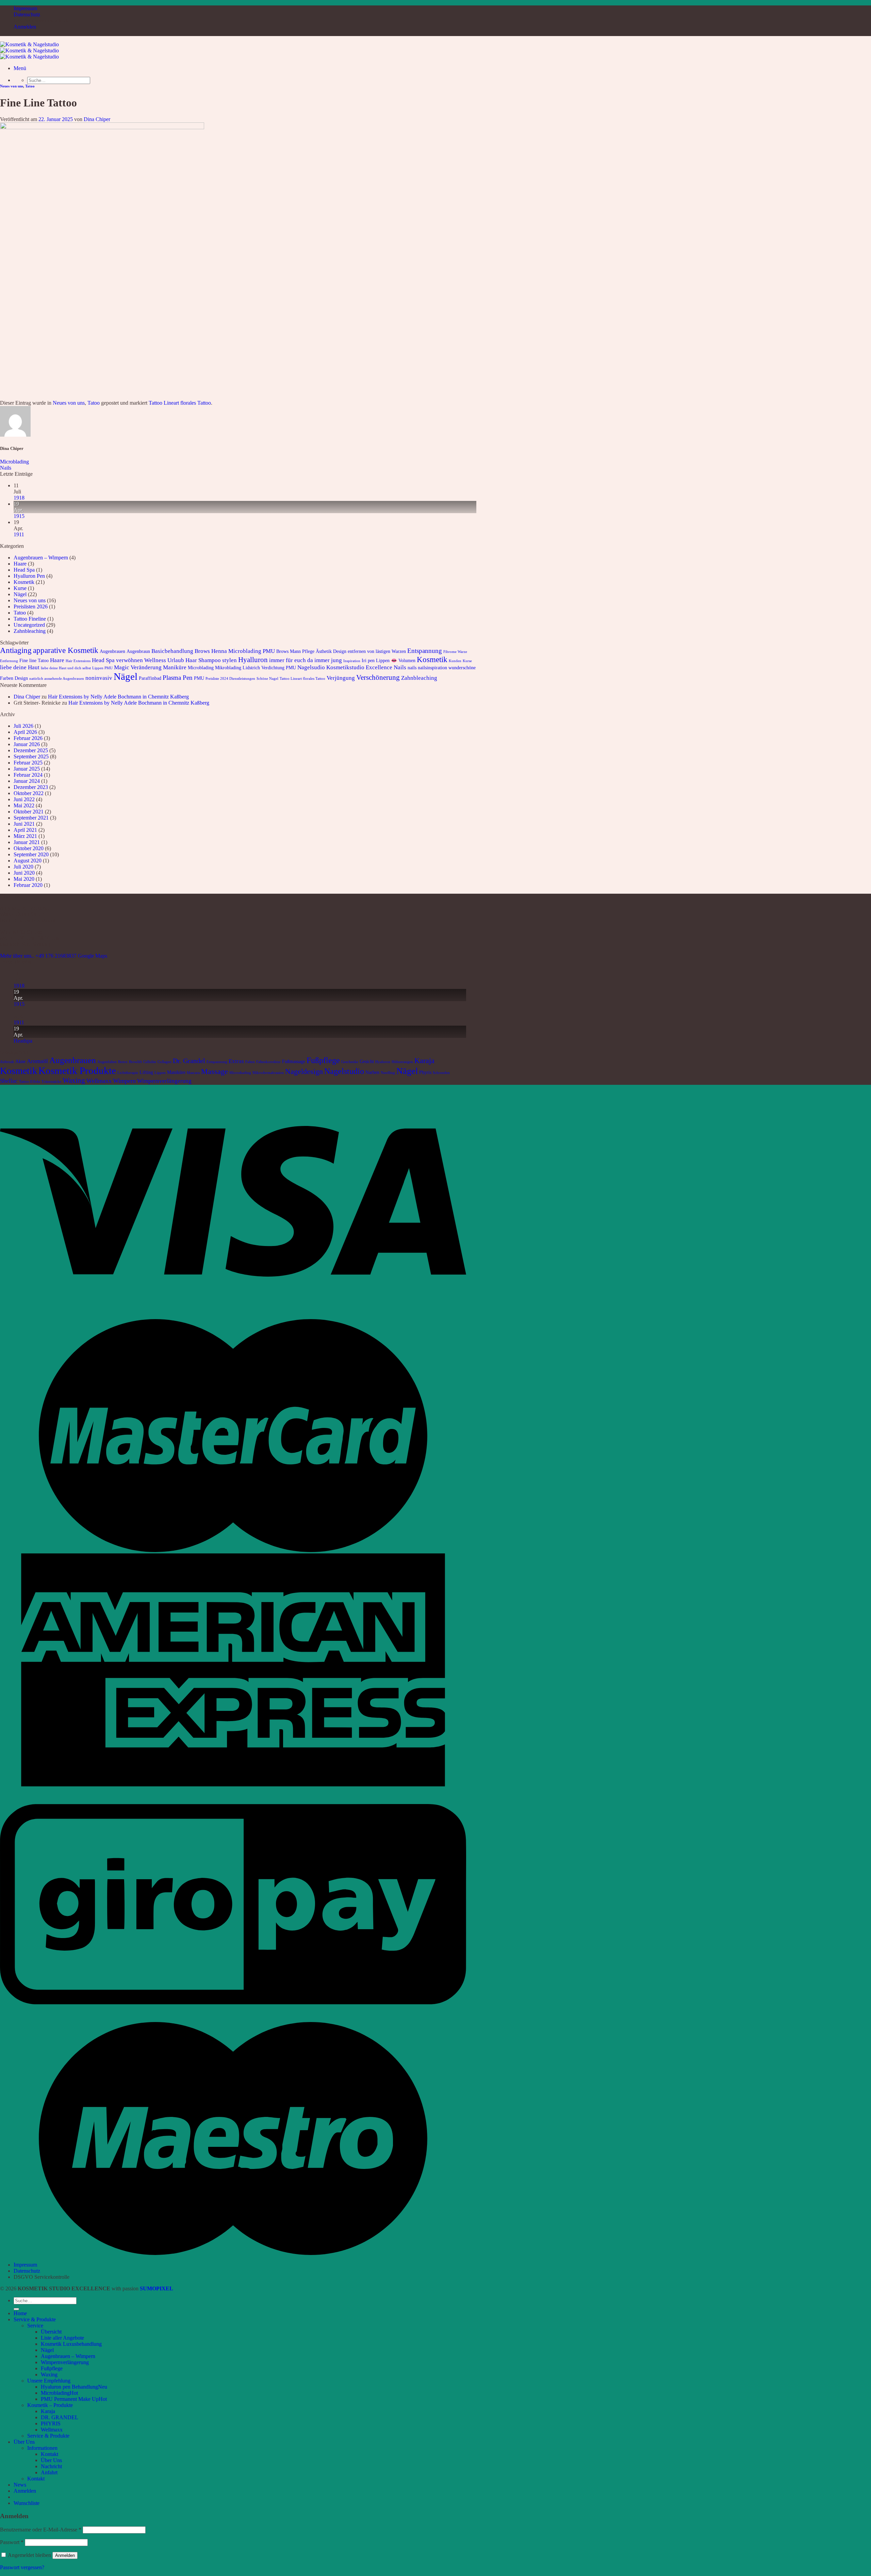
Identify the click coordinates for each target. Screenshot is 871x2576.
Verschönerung (378, 677)
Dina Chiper (97, 119)
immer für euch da (291, 660)
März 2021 (25, 836)
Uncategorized (29, 625)
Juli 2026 (23, 726)
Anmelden (65, 2555)
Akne (20, 1061)
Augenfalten (107, 1062)
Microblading (14, 462)
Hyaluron (383, 1062)
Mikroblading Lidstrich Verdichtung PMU (256, 668)
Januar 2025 (27, 769)
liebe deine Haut (20, 667)
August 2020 (28, 861)
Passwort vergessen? (22, 2567)
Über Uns (24, 2442)
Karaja (424, 1060)
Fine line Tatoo (34, 660)
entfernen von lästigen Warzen (377, 651)
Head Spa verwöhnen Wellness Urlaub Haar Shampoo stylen (164, 660)
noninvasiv (99, 678)
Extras (236, 1061)
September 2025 (31, 756)
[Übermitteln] (16, 2309)
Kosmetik (24, 582)
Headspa (23, 1041)
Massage (215, 1071)
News (20, 2485)
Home (20, 2313)
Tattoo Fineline (30, 619)
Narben (372, 1072)
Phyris (425, 1072)
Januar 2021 (27, 842)
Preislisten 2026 (31, 607)
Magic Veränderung (138, 667)
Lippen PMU (102, 668)
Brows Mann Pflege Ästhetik (304, 651)
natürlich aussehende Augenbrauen (57, 679)
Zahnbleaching (30, 631)
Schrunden (441, 1073)
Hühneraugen (402, 1062)
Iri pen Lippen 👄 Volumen (389, 660)
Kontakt (50, 2454)
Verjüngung (341, 678)
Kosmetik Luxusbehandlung (71, 2344)
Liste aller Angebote (62, 2338)
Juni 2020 (24, 873)
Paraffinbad (150, 678)
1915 (19, 516)
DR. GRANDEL (60, 2417)
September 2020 (31, 854)
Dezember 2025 (31, 750)
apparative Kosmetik (66, 650)
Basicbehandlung (172, 651)
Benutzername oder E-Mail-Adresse (41, 2530)
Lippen (160, 1073)
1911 (19, 534)
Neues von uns (12, 86)
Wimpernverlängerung (164, 1081)
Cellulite (150, 1062)
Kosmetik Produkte (77, 1071)
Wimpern (124, 1081)
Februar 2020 (28, 885)
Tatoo (30, 86)
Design (340, 651)
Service (35, 2326)
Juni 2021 (24, 824)
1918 (19, 498)
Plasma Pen (178, 678)
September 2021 (31, 818)
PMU (199, 678)
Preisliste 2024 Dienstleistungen (230, 679)
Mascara (193, 1073)
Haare (20, 564)
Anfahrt (49, 2472)
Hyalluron (253, 660)
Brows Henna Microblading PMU (235, 651)
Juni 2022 (24, 799)
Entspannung (425, 651)
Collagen (165, 1062)
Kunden (455, 661)
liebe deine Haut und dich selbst (66, 668)
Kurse (20, 588)
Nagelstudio (344, 1071)
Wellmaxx (99, 1081)
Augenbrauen (112, 651)
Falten (250, 1062)
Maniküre (175, 667)
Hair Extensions (78, 661)
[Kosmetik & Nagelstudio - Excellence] (29, 50)
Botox (123, 1062)
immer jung (328, 660)
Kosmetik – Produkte (50, 2405)
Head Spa (24, 570)
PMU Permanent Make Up (70, 2399)
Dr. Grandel (189, 1061)
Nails (6, 468)
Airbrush (7, 1062)
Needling (388, 1073)
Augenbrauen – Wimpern (41, 558)
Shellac (9, 1081)
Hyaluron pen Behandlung (69, 2387)
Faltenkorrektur (268, 1062)
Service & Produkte (35, 2319)
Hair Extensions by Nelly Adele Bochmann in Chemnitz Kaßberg (118, 697)
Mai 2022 (24, 805)
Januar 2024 (27, 781)
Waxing (74, 1080)
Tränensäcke (51, 1082)
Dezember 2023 (31, 787)
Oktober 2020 (29, 848)
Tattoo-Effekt (30, 1082)
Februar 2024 (28, 775)
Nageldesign (304, 1071)
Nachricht (51, 2466)
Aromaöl (37, 1061)
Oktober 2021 (29, 812)
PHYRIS (51, 2423)
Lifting (146, 1072)
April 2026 (25, 732)
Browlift (135, 1062)
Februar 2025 (28, 763)
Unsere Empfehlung (49, 2381)
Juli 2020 (23, 867)
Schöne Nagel (267, 679)
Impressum (25, 8)
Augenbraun (138, 651)
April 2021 (25, 830)
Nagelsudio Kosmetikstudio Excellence (345, 667)
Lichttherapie (128, 1073)
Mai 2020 (24, 879)
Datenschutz (27, 14)
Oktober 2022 (29, 793)
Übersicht (51, 2332)
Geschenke (350, 1062)
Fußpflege (323, 1060)
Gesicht (367, 1061)
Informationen (42, 2448)
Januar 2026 (27, 744)
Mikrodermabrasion (268, 1073)
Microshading (240, 1073)
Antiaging (16, 650)
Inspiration (352, 661)
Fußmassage (294, 1061)
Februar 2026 (28, 738)
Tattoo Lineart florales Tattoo (180, 403)
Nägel (20, 594)
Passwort (12, 2542)
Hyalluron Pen (29, 576)
